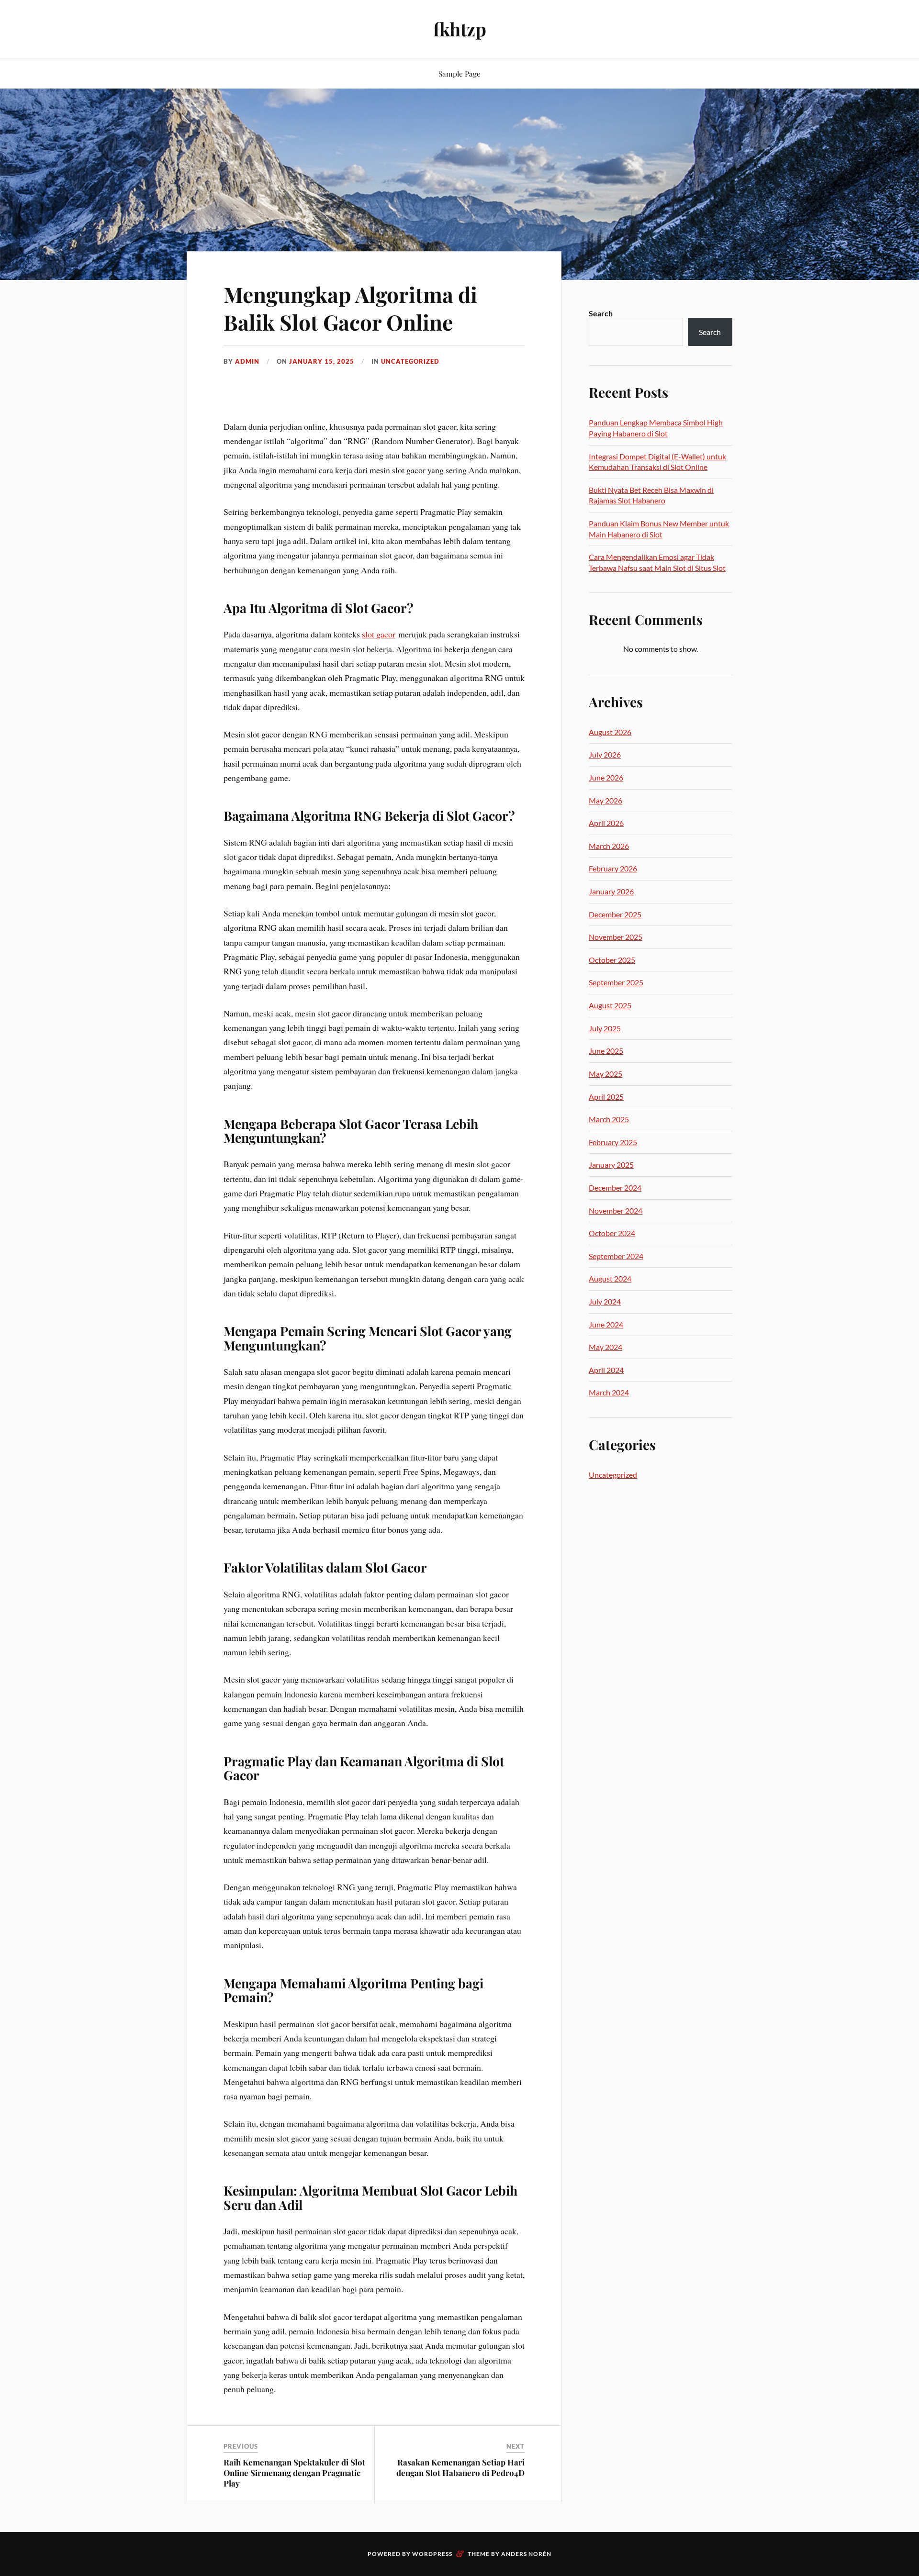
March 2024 (609, 1392)
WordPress (432, 2554)
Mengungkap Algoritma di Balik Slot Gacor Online (350, 308)
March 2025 (609, 1119)
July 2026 (605, 754)
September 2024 (616, 1256)
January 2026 (611, 891)
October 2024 (612, 1233)
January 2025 (611, 1165)
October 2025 (612, 960)
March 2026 (609, 846)
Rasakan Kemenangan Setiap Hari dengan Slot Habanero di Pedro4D (460, 2467)
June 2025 (606, 1051)
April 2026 (606, 823)
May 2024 (605, 1347)
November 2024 (616, 1210)
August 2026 (610, 732)
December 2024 (615, 1188)
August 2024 (610, 1278)
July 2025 (605, 1028)
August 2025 (610, 1005)
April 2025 (606, 1097)
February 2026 (613, 868)
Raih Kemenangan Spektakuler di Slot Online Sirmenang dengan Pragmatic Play (294, 2473)
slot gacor (379, 634)
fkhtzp (460, 29)
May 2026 (605, 800)
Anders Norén (526, 2554)
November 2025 (616, 937)
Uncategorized (410, 361)
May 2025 (605, 1074)
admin (247, 361)
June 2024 (606, 1324)
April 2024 (606, 1370)
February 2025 (613, 1142)
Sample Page (459, 73)
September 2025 (616, 982)
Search (601, 313)
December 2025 (615, 914)
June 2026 (606, 777)
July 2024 (605, 1301)
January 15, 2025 (322, 361)
